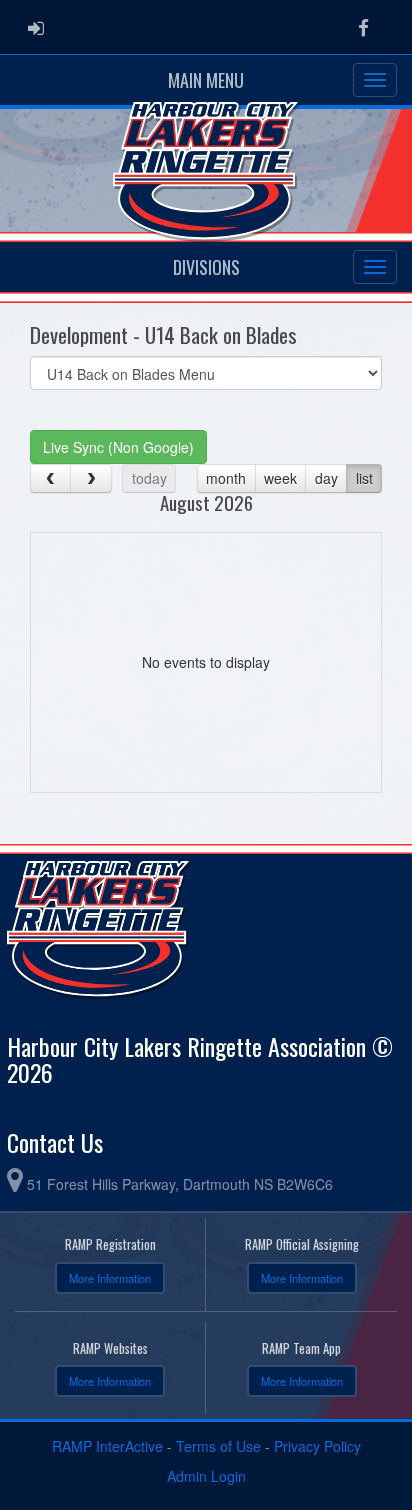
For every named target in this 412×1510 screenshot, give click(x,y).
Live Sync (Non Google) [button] (118, 447)
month (226, 478)
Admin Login (206, 1476)
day (326, 478)
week (280, 478)
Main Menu (206, 80)
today (149, 478)
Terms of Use (218, 1446)
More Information (110, 1278)
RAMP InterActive (107, 1446)
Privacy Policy (317, 1446)
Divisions (206, 267)
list (364, 478)
